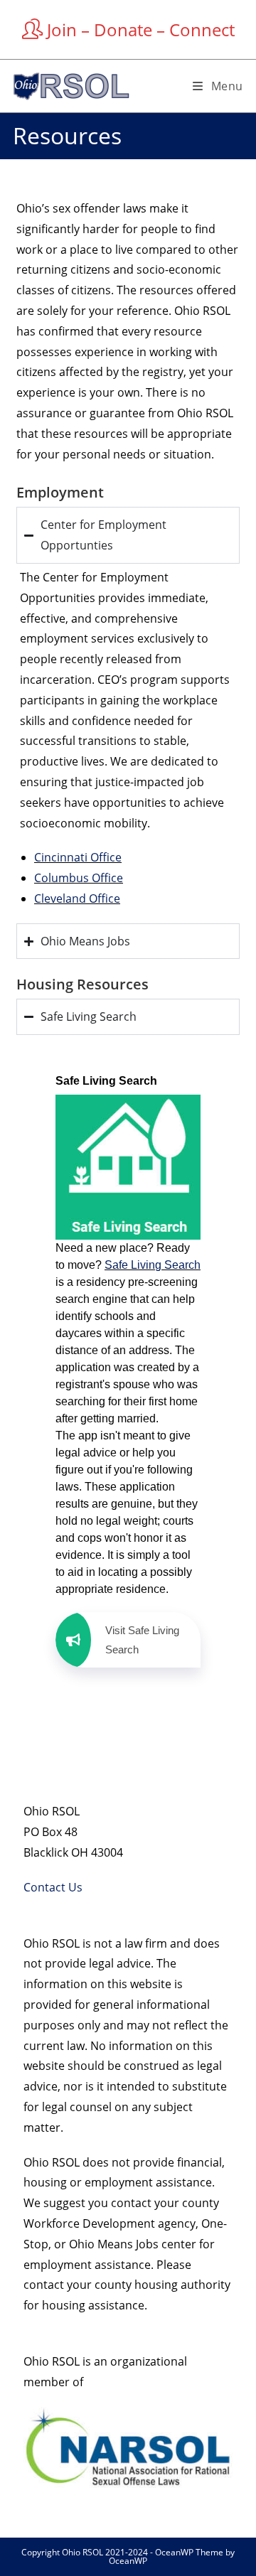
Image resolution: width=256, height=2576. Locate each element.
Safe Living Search (153, 1265)
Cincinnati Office (78, 857)
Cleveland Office (77, 898)
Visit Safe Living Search (142, 1640)
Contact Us (53, 1887)
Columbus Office (79, 878)
